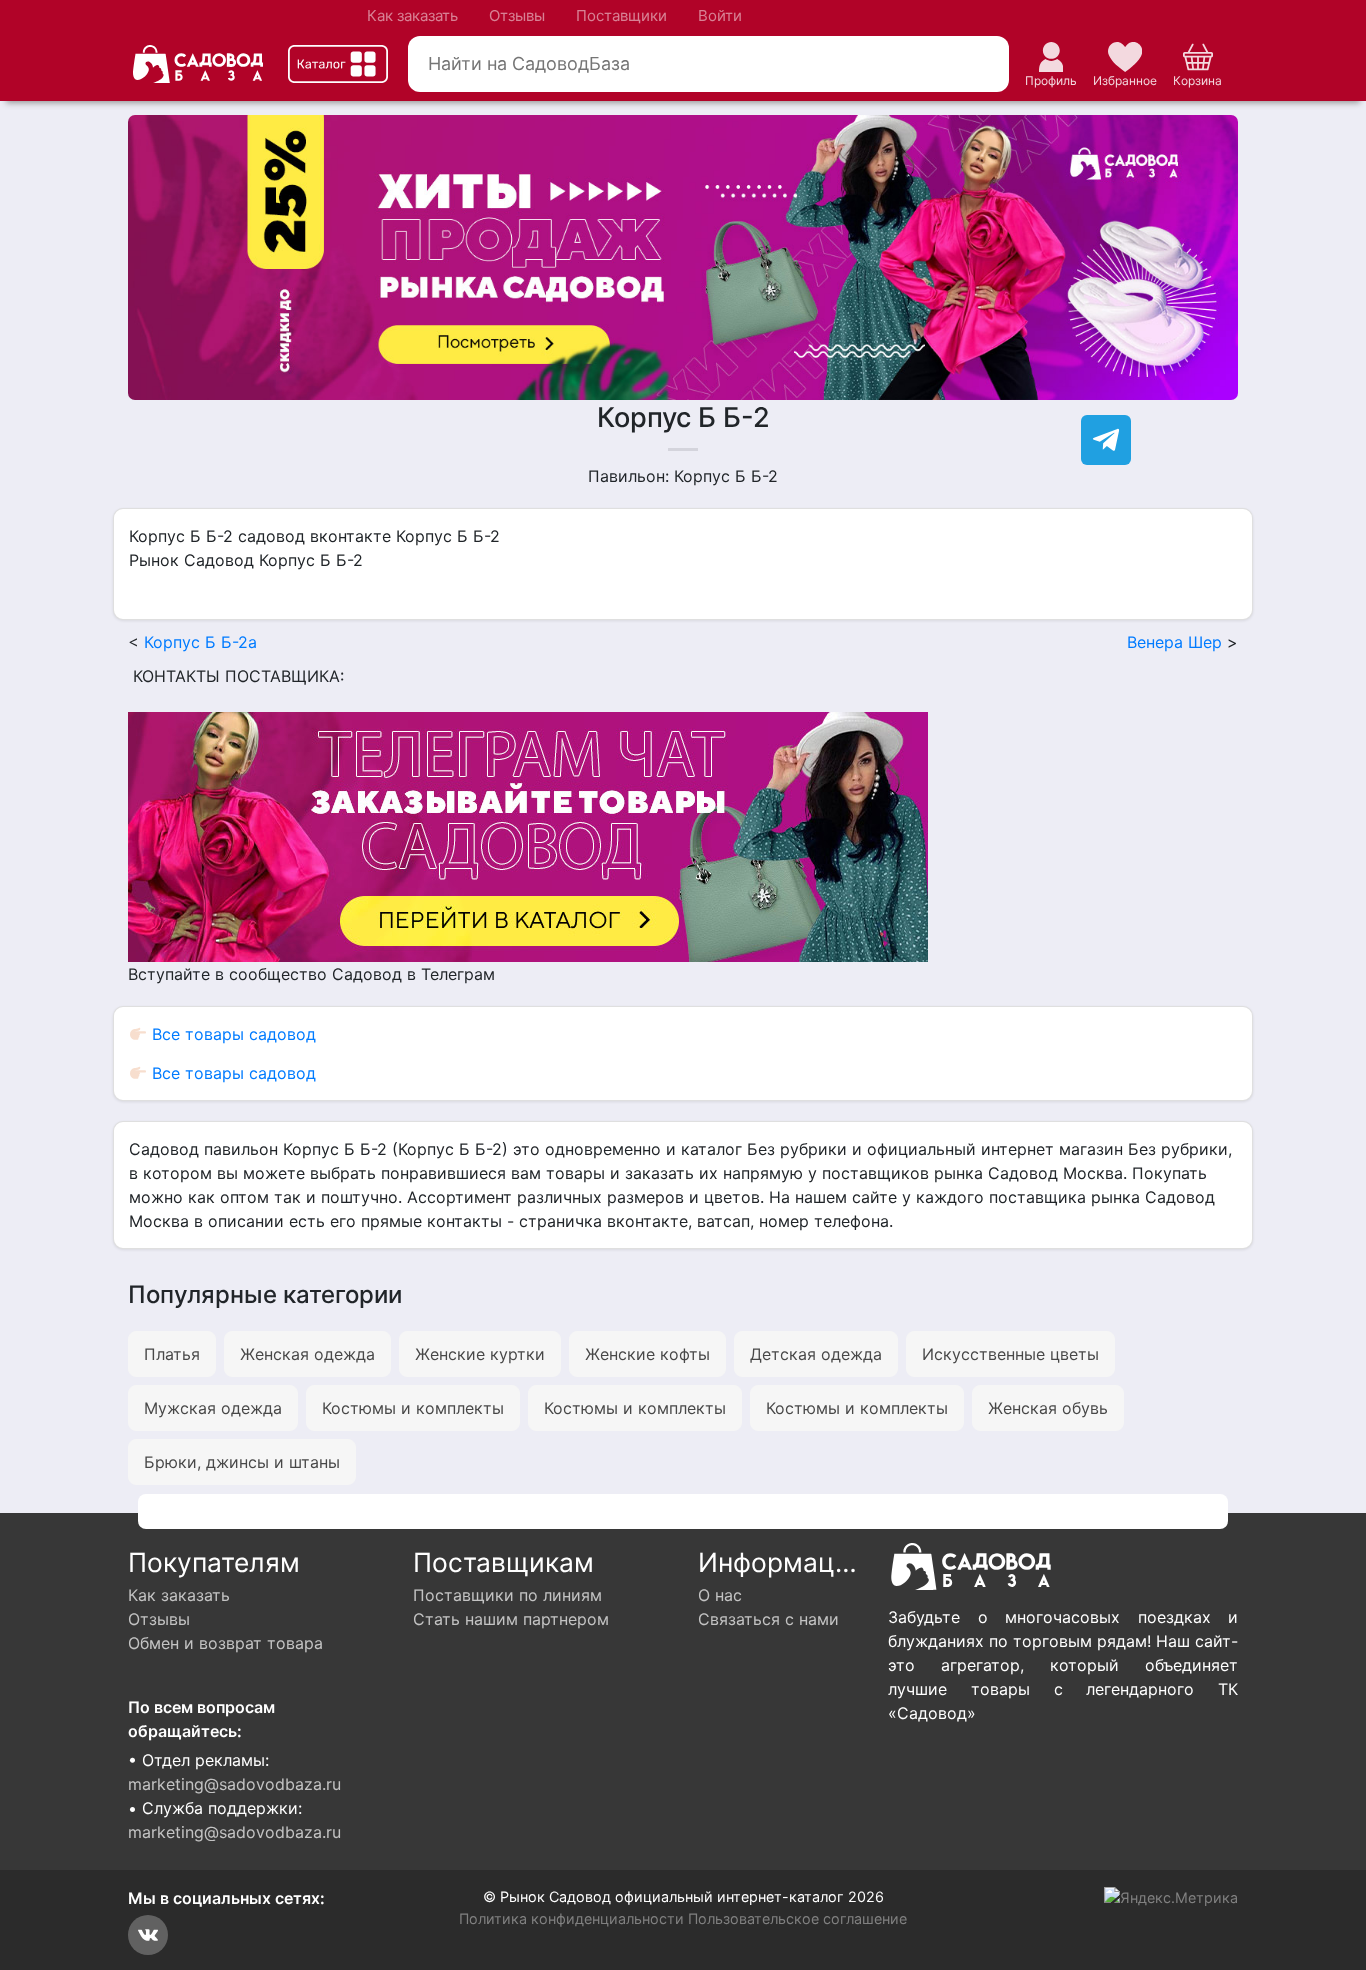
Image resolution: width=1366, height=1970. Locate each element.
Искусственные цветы (1010, 1354)
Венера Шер (1174, 642)
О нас (720, 1595)
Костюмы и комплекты (413, 1408)
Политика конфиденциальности (571, 1918)
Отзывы (517, 15)
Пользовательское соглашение (797, 1918)
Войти (720, 15)
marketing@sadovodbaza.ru (234, 1784)
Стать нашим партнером (511, 1619)
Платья (172, 1354)
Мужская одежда (213, 1408)
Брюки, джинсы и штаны (242, 1462)
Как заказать (412, 15)
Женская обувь (1048, 1408)
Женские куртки (480, 1354)
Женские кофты (647, 1354)
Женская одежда (307, 1354)
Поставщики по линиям (507, 1595)
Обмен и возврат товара (225, 1643)
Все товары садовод (231, 1034)
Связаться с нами (768, 1619)
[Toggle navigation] (338, 64)
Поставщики (621, 15)
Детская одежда (816, 1354)
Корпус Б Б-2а (200, 642)
